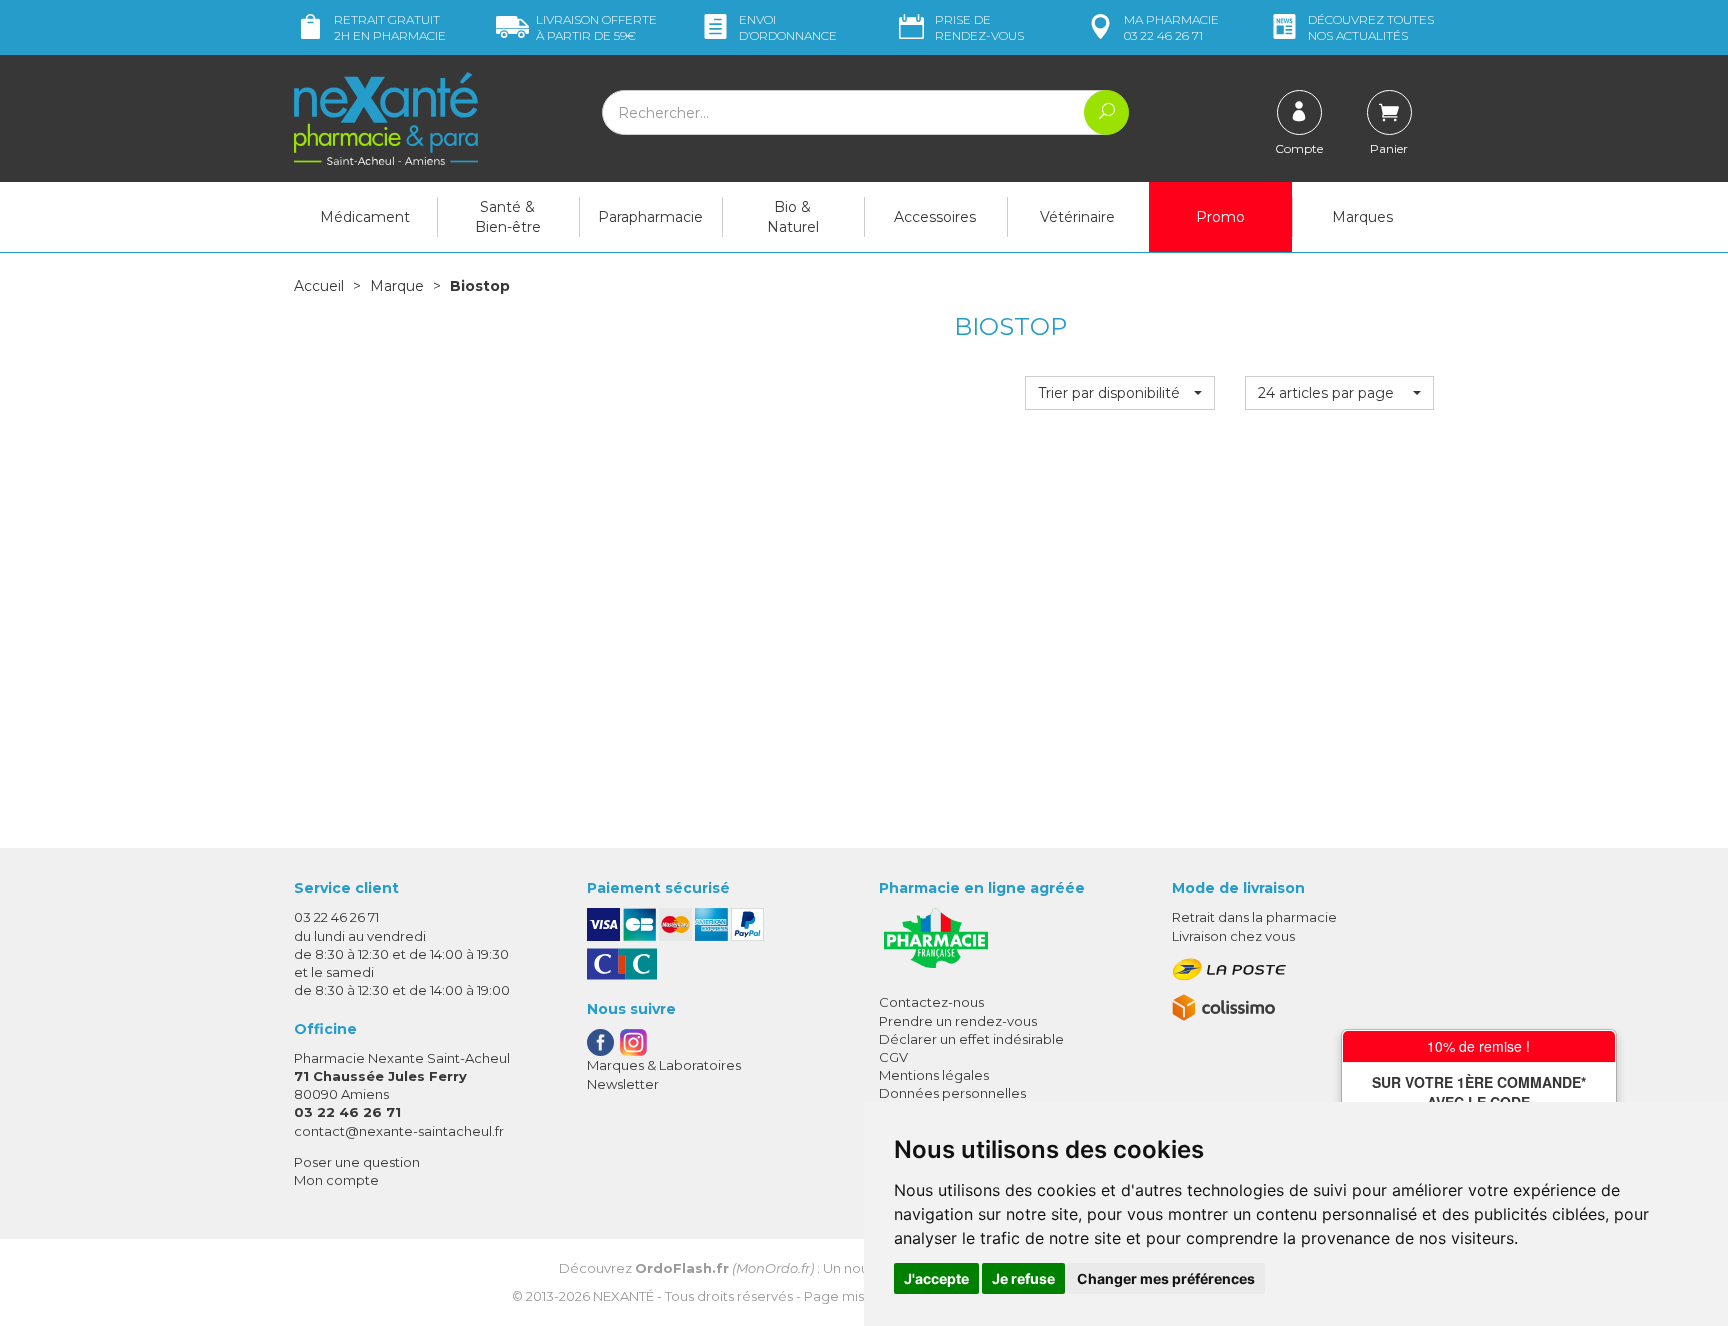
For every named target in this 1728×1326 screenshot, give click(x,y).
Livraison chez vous (1233, 936)
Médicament (365, 217)
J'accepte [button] (936, 1278)
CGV (893, 1057)
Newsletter (623, 1084)
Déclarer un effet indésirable (971, 1039)
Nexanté (623, 1296)
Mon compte (336, 1180)
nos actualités (1371, 27)
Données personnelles (952, 1093)
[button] (1119, 393)
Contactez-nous (931, 1002)
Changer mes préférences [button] (1166, 1278)
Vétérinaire (1077, 217)
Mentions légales (934, 1075)
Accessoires (935, 217)
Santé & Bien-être (508, 217)
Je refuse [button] (1023, 1278)
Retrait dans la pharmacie (1254, 917)
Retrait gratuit (390, 27)
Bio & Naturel (793, 217)
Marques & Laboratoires (664, 1065)
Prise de (979, 27)
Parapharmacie (650, 217)
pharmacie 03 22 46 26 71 (1171, 27)
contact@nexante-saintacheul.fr (399, 1131)
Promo (1220, 217)
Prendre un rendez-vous (958, 1021)
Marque (397, 286)
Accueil (319, 286)
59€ (596, 27)
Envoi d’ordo (788, 27)
